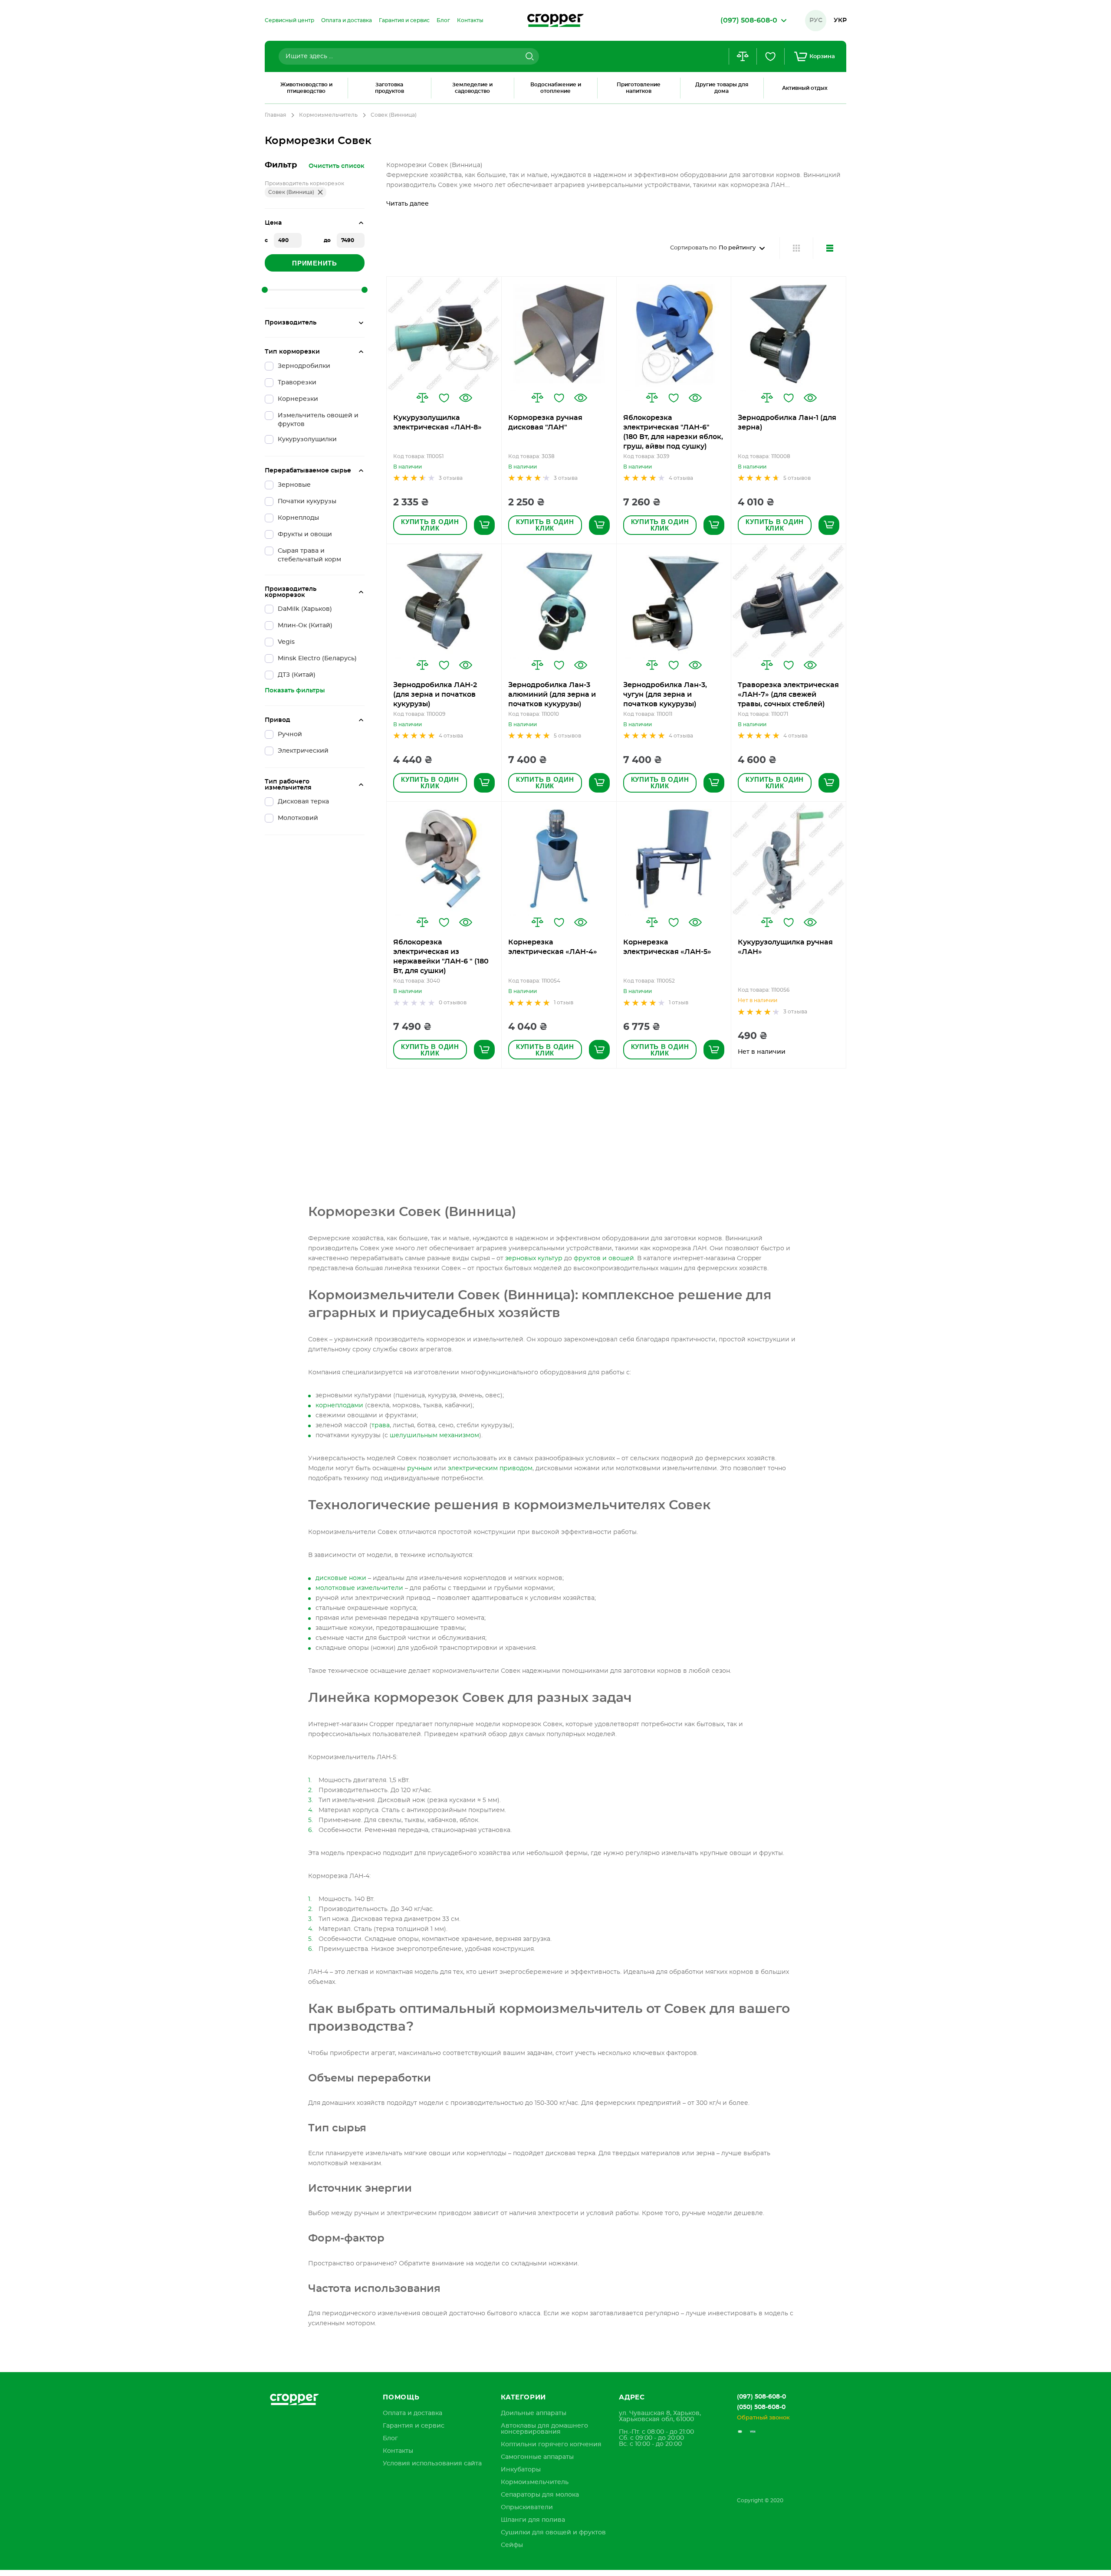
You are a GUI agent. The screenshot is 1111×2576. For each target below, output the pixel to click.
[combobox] (409, 56)
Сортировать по (693, 248)
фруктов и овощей (604, 1259)
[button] (422, 398)
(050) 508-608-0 (761, 2407)
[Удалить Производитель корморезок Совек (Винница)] (320, 192)
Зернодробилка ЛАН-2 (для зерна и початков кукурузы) (435, 695)
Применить (315, 263)
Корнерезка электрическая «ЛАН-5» (667, 947)
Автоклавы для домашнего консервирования (544, 2429)
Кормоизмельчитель (328, 115)
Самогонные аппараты (537, 2457)
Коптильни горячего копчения (551, 2445)
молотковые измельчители (359, 1588)
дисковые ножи (341, 1578)
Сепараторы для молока (540, 2495)
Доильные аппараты (534, 2413)
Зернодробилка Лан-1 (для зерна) (787, 423)
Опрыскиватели (527, 2507)
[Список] (830, 248)
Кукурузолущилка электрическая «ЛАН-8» (437, 423)
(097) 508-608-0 (761, 2397)
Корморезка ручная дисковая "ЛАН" (545, 423)
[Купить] (484, 525)
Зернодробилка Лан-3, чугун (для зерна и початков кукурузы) (665, 695)
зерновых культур (534, 1259)
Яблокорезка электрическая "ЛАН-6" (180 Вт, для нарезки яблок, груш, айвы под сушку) (673, 432)
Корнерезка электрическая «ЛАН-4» (553, 947)
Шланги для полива (533, 2520)
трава (381, 1426)
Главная (275, 115)
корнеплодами (339, 1406)
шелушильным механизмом (434, 1435)
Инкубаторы (521, 2470)
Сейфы (512, 2545)
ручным (419, 1468)
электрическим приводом (490, 1468)
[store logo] (555, 20)
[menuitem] (289, 20)
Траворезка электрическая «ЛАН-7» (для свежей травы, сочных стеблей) (788, 695)
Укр (840, 20)
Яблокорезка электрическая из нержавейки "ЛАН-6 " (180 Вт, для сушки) (441, 957)
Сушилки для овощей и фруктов (553, 2533)
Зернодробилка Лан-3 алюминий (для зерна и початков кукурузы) (552, 695)
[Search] (529, 56)
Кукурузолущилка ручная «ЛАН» (785, 947)
